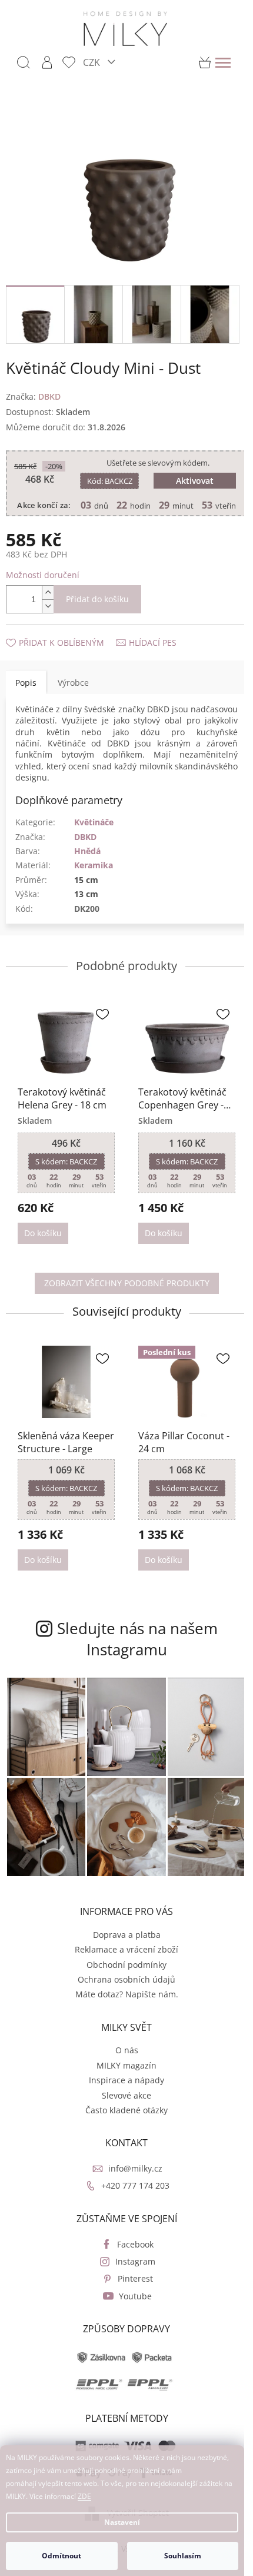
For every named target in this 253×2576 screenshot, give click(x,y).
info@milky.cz (131, 2158)
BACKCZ (107, 474)
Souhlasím (183, 2556)
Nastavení (122, 2522)
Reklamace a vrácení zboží (122, 1939)
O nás (122, 2040)
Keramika (94, 869)
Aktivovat (189, 474)
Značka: (33, 389)
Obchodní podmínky (122, 1955)
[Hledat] (24, 62)
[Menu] (223, 62)
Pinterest (131, 2268)
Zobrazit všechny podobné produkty (122, 1284)
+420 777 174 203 (131, 2176)
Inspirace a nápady (122, 2070)
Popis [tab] (26, 686)
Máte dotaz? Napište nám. (122, 1984)
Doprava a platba (122, 1925)
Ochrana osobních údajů (122, 1969)
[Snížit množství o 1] (48, 610)
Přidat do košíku (97, 603)
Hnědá (87, 855)
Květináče (94, 826)
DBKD (85, 840)
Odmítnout (61, 2556)
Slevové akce (122, 2085)
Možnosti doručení (43, 579)
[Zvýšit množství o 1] (48, 597)
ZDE (84, 2496)
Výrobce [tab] (73, 686)
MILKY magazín (122, 2055)
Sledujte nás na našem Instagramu (133, 1636)
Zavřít (69, 635)
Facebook (131, 2234)
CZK (93, 62)
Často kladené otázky (122, 2100)
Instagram (131, 2251)
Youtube (131, 2286)
